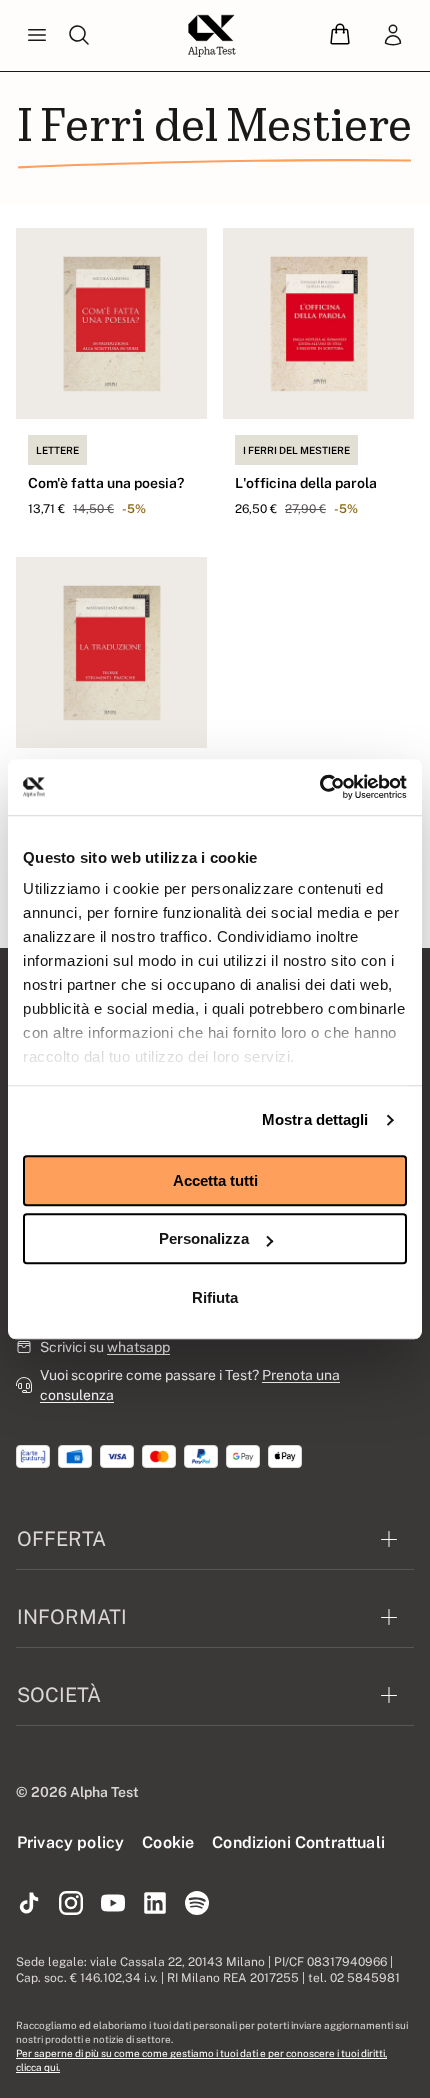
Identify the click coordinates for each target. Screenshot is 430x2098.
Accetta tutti (215, 1180)
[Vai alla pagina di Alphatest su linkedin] (155, 1904)
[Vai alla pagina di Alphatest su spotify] (197, 1904)
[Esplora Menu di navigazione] (37, 36)
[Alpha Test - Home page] (212, 36)
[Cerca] (79, 36)
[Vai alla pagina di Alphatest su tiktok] (29, 1904)
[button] (340, 35)
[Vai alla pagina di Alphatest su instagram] (71, 1904)
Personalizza (204, 1238)
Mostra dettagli (315, 1119)
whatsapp (138, 1347)
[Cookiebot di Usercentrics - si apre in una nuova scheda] (319, 787)
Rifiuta (215, 1297)
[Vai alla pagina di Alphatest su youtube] (113, 1904)
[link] (393, 36)
